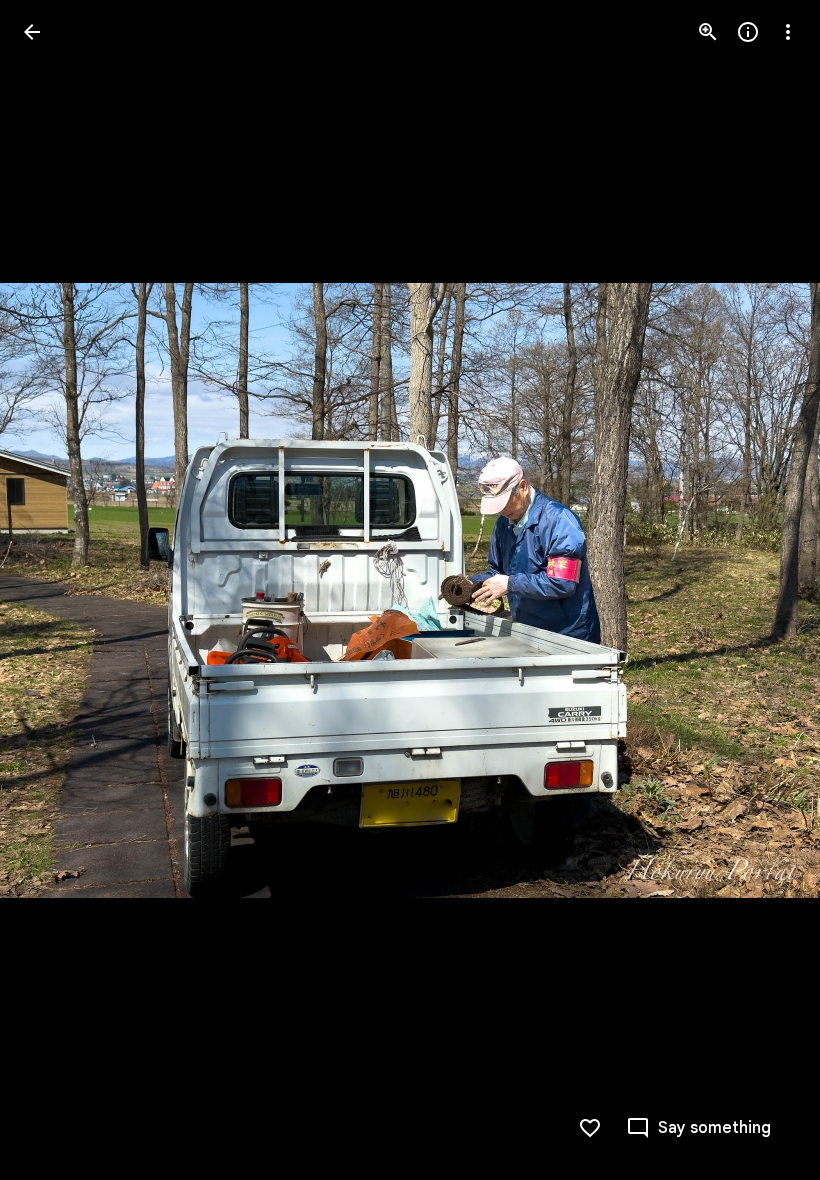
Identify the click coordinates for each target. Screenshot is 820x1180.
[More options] (788, 32)
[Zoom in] (708, 32)
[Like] (590, 1128)
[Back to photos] (32, 32)
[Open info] (748, 32)
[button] (56, 590)
